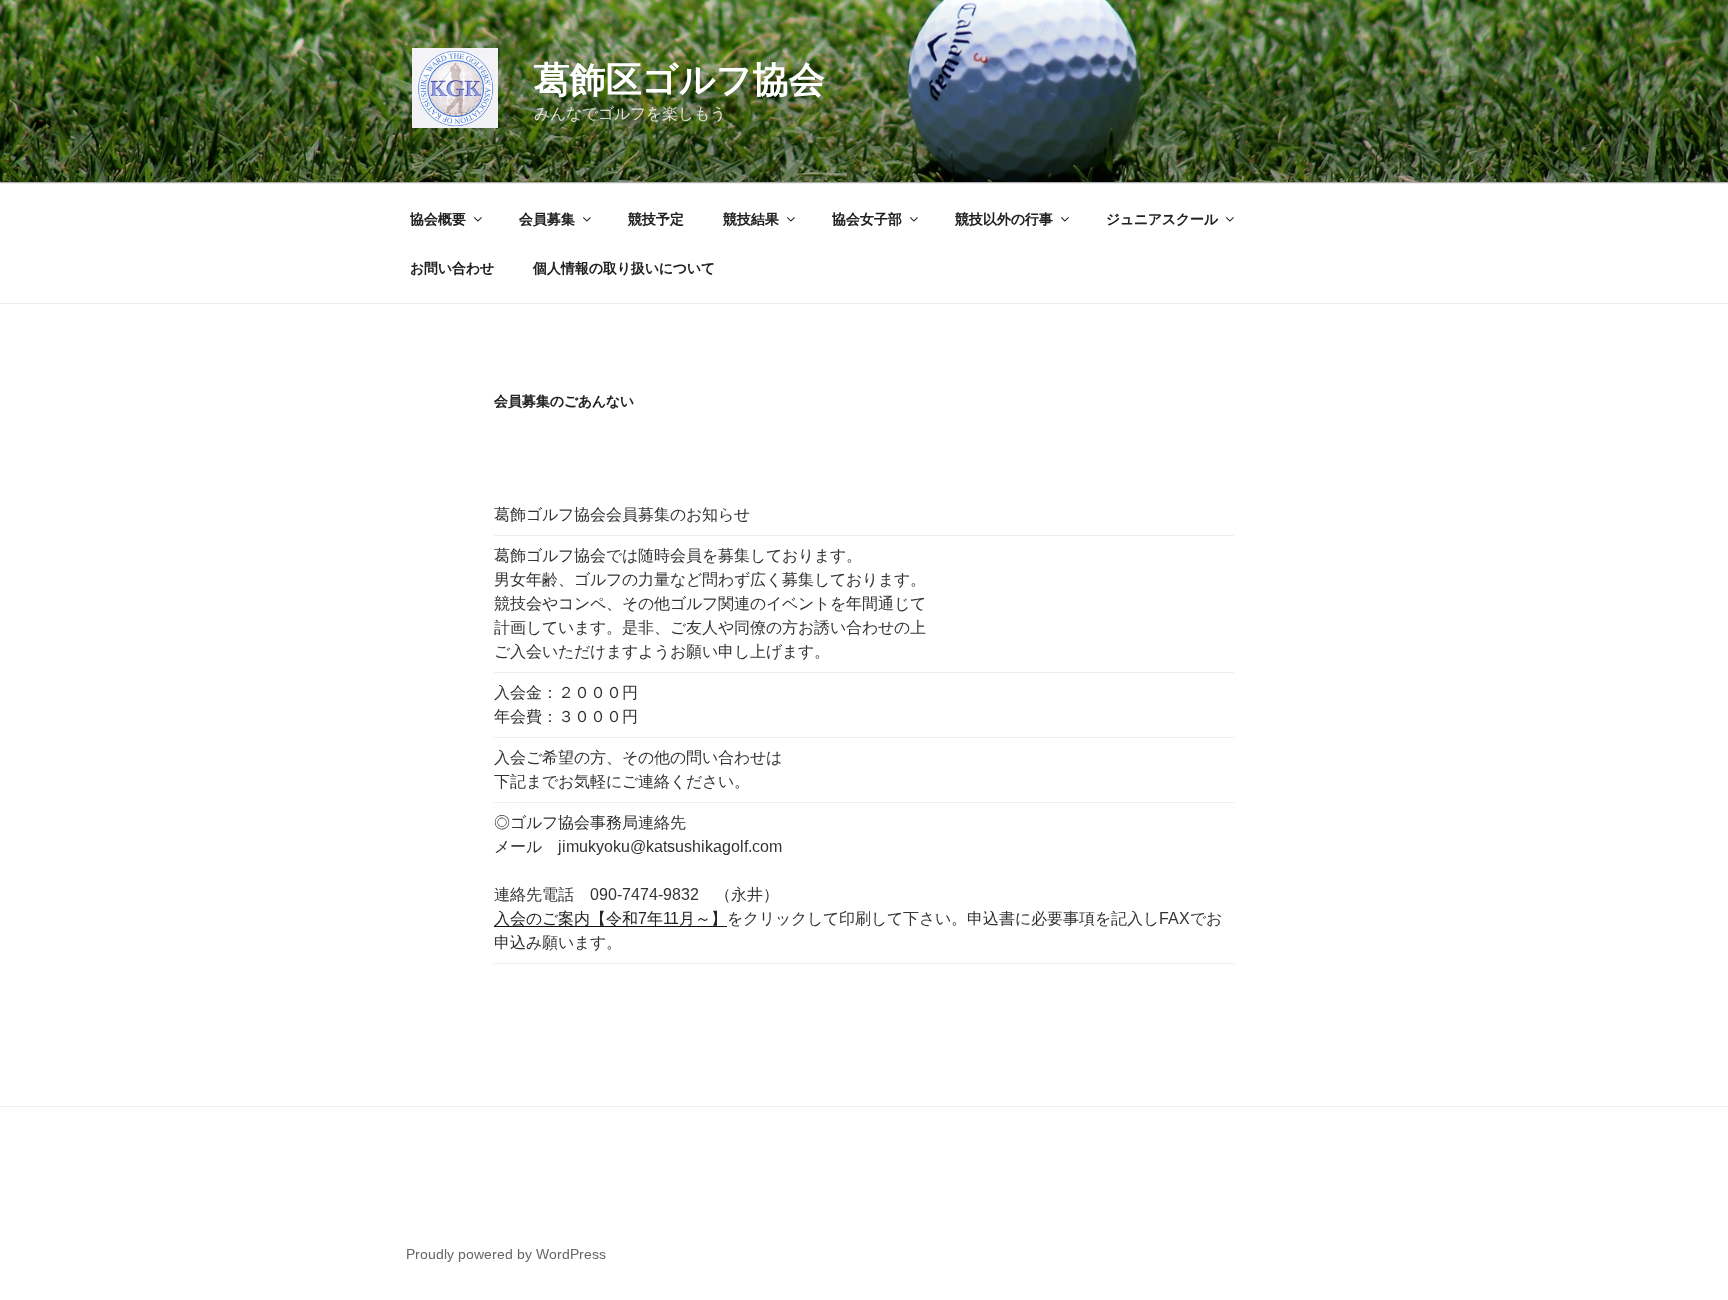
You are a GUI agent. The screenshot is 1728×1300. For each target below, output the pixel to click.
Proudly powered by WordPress (506, 1254)
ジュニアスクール (1162, 219)
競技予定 (656, 219)
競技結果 (751, 219)
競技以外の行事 (1004, 219)
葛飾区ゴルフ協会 (679, 79)
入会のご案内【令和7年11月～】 (610, 918)
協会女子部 (867, 219)
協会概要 (438, 219)
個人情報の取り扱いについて (624, 268)
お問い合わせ (452, 268)
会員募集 (547, 219)
